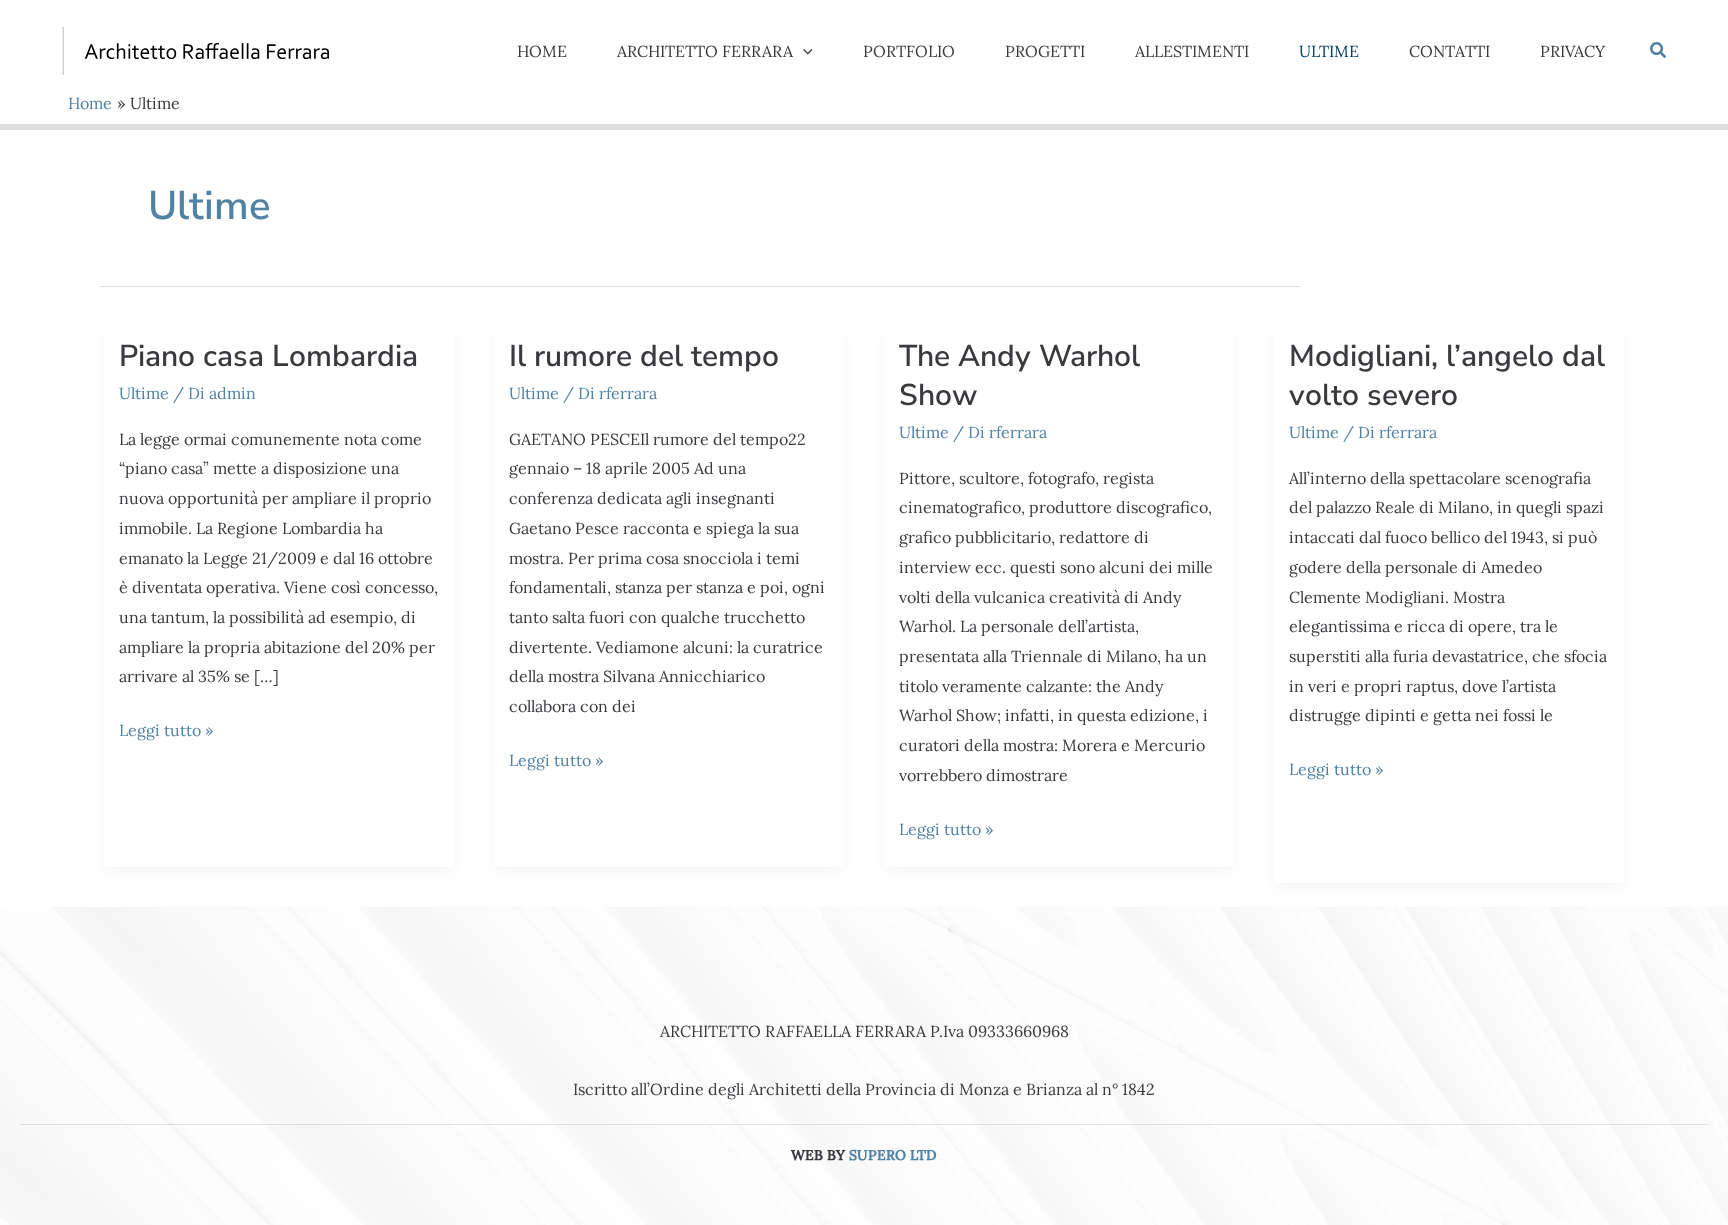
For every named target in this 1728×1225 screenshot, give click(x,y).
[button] (803, 51)
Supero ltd (893, 1155)
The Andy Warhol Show (1019, 376)
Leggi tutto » (166, 732)
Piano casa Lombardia (268, 356)
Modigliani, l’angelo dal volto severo (1447, 376)
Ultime (144, 393)
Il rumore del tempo (644, 356)
